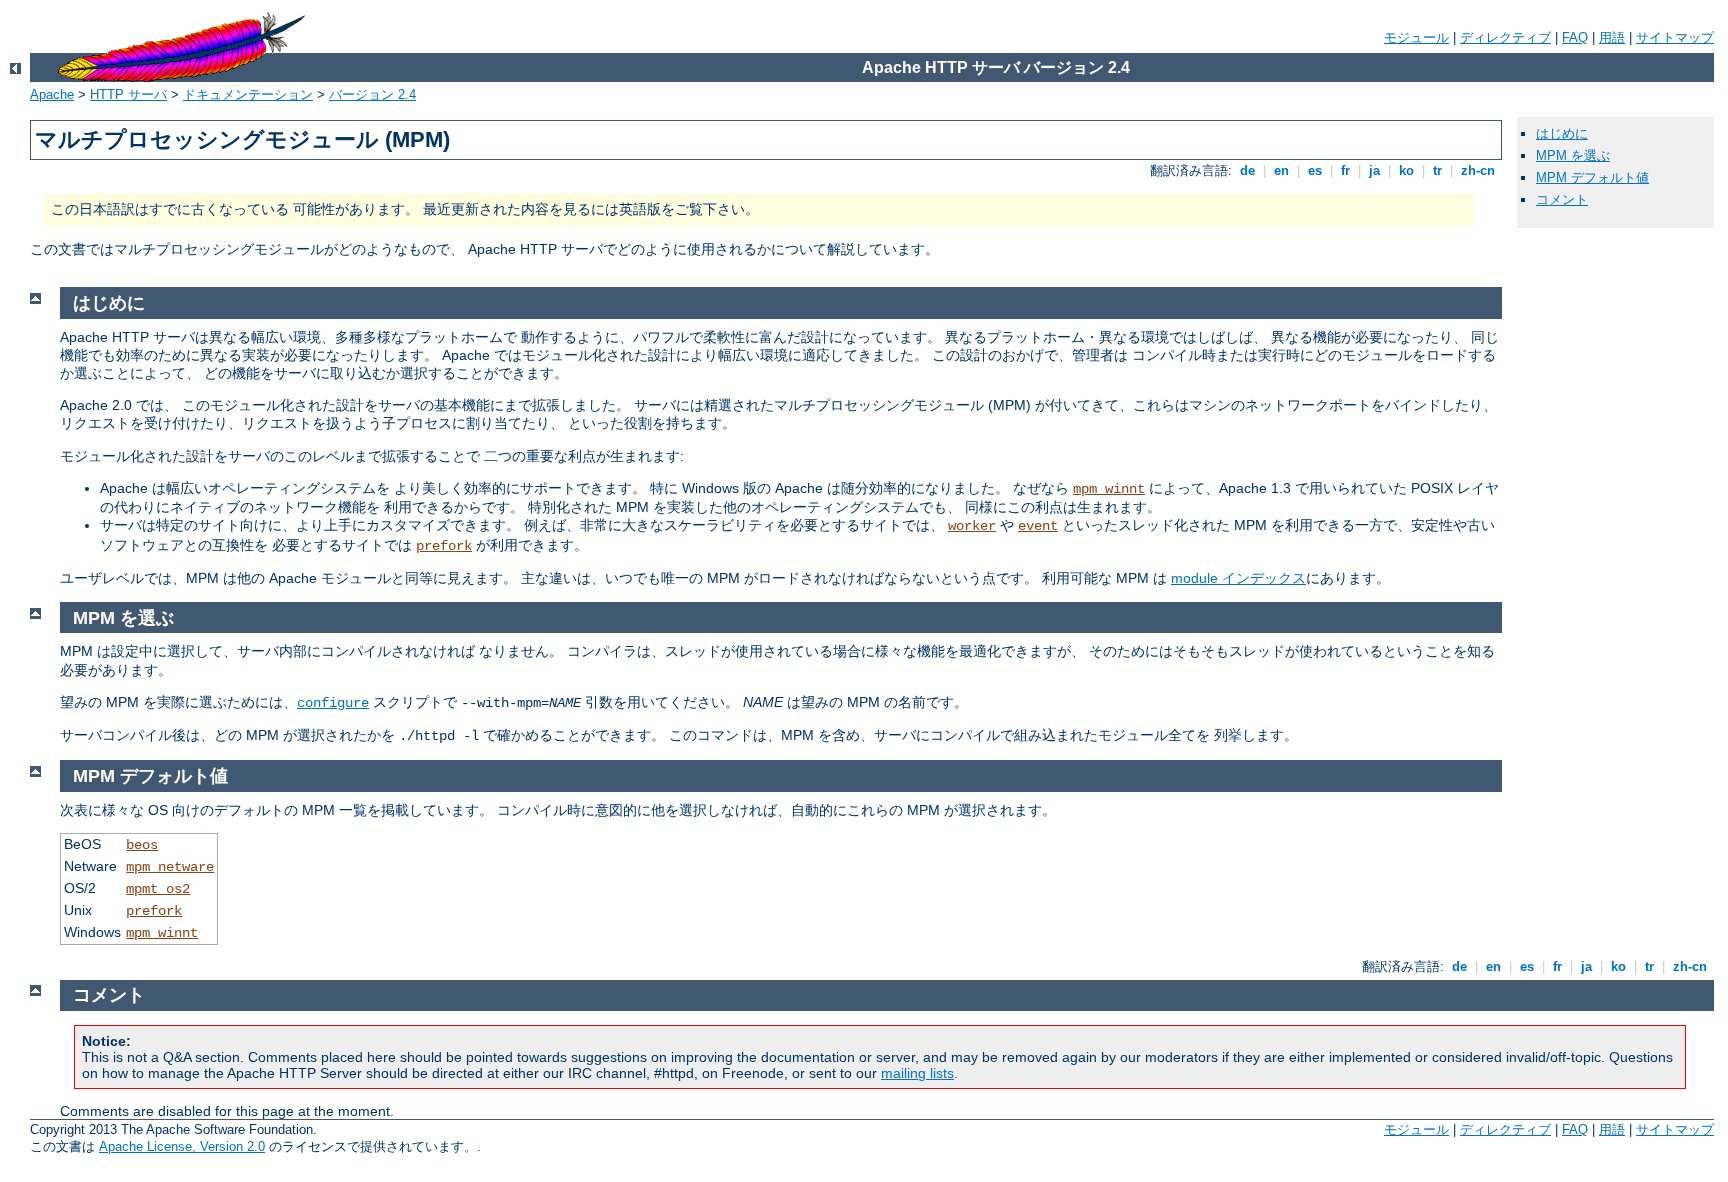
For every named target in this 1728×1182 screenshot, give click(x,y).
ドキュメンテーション (248, 94)
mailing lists (917, 1073)
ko (1406, 170)
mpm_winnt (1109, 489)
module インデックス (1238, 578)
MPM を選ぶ (1573, 155)
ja (1374, 170)
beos (142, 845)
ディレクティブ (1505, 37)
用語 (1612, 37)
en (1281, 170)
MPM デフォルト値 (1592, 177)
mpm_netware (170, 867)
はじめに (1562, 133)
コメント (1562, 199)
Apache (52, 94)
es (1315, 170)
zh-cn (1478, 170)
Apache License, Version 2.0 (182, 1146)
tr (1437, 170)
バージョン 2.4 (372, 94)
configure (333, 703)
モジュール (1416, 37)
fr (1345, 170)
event (1038, 526)
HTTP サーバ (128, 94)
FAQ (1575, 37)
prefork (444, 546)
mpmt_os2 (158, 889)
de (1247, 170)
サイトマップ (1675, 37)
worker (972, 526)
